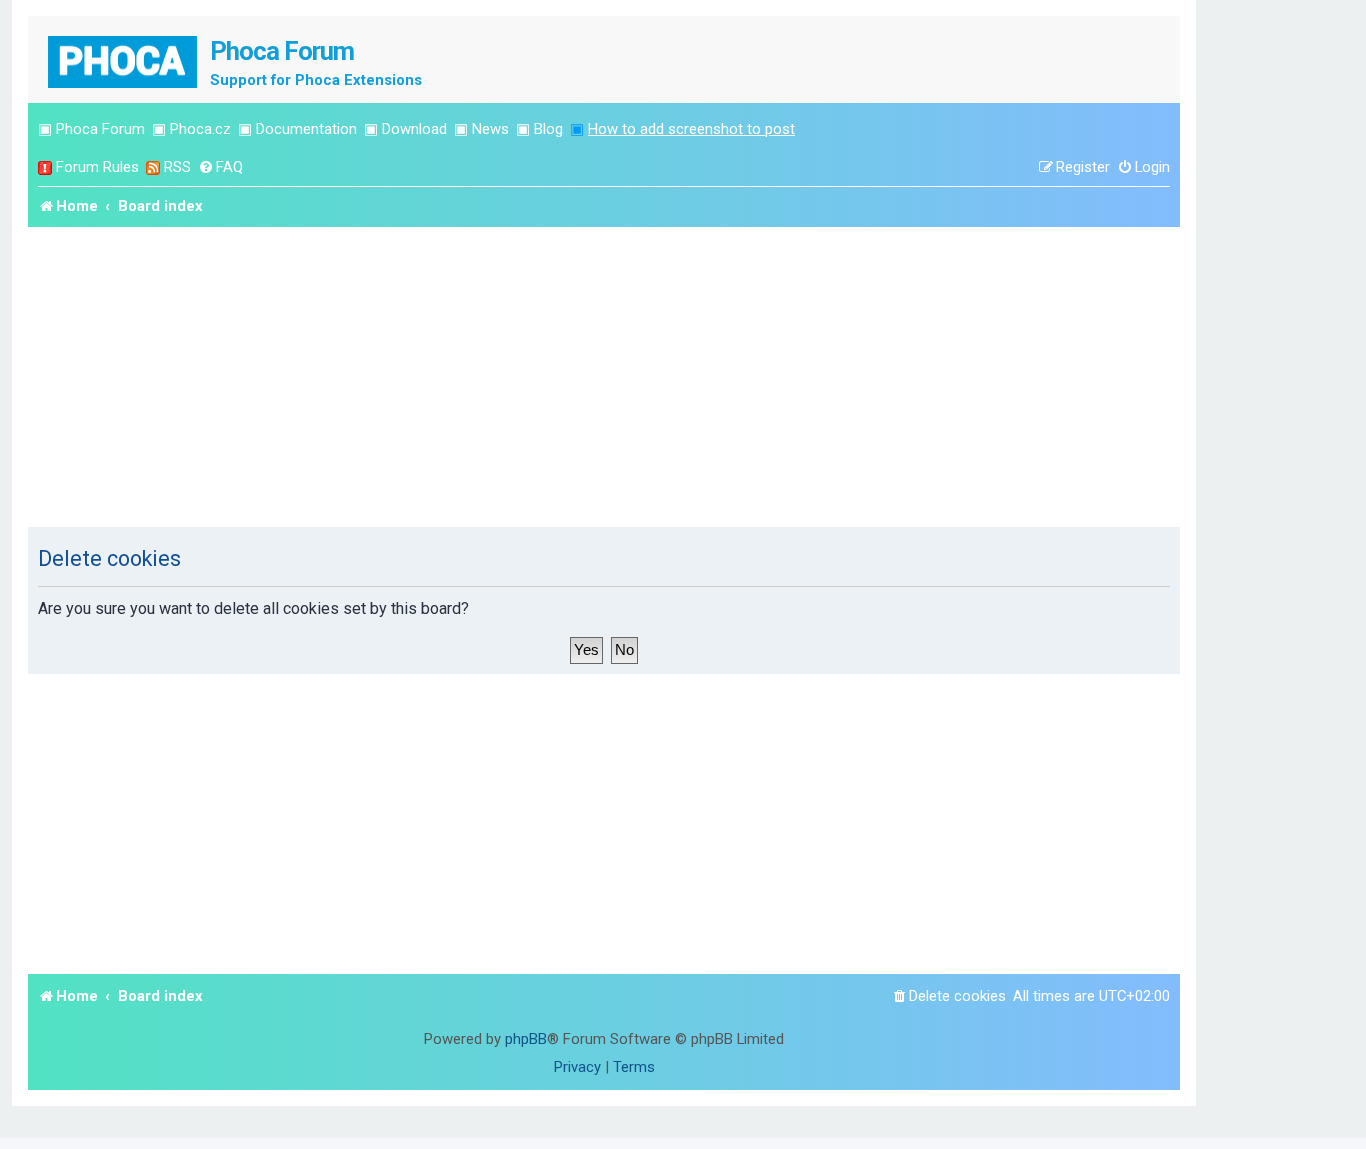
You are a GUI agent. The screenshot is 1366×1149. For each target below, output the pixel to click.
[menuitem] (220, 167)
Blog (548, 129)
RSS (177, 167)
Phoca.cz (200, 129)
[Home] (124, 59)
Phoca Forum (100, 129)
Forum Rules (97, 167)
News (490, 129)
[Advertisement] (604, 377)
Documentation (306, 129)
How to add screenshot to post (691, 129)
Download (414, 129)
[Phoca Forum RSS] (153, 167)
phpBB (526, 1039)
